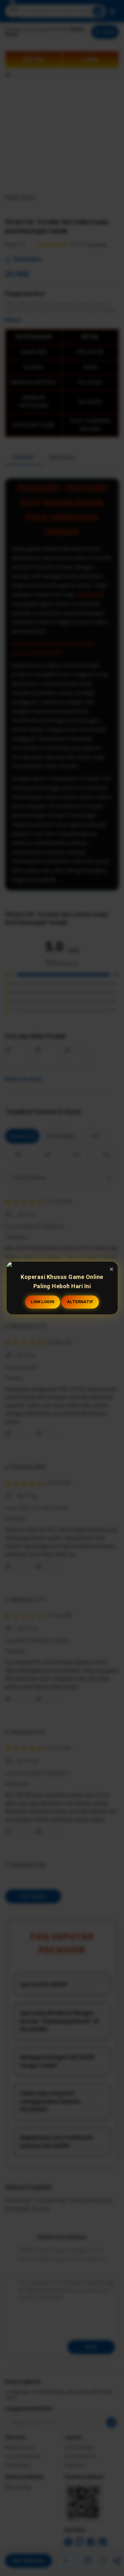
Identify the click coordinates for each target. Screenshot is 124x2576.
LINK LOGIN (43, 1302)
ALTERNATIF (80, 1302)
